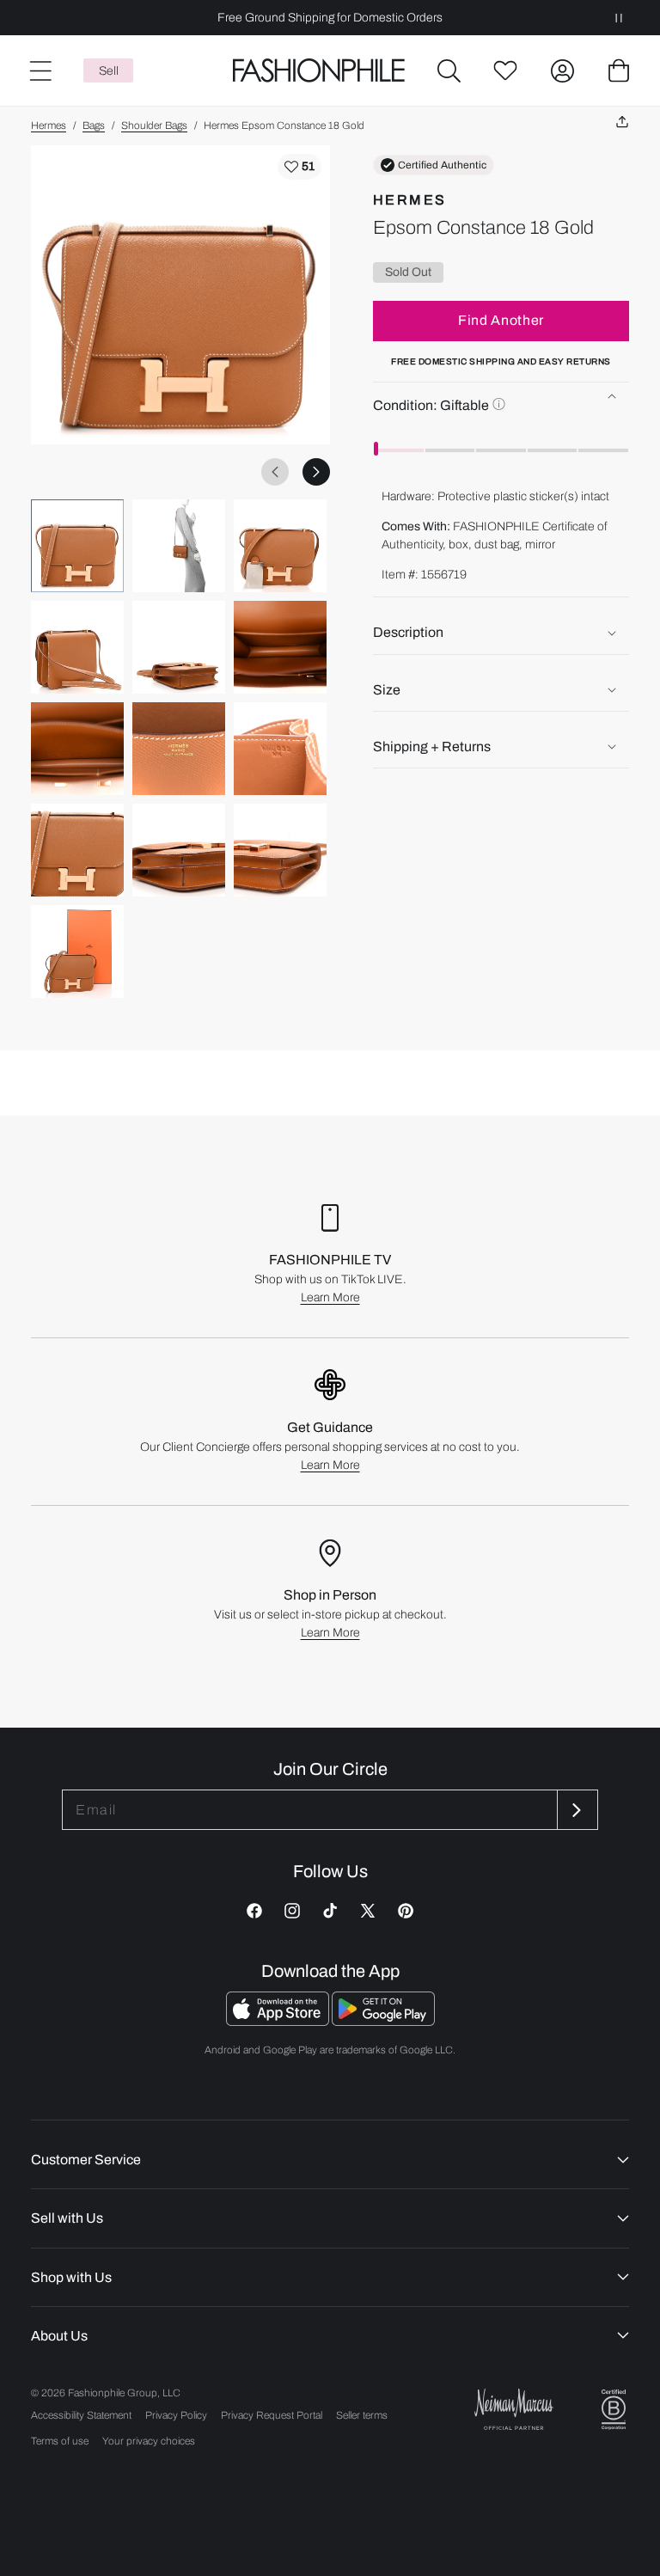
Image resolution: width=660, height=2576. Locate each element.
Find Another (501, 320)
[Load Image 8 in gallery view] (179, 749)
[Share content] (622, 122)
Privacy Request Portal (272, 2415)
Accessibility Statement (81, 2415)
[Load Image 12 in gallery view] (280, 850)
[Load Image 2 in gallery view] (179, 546)
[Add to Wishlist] (299, 167)
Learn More (330, 1297)
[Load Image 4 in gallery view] (77, 647)
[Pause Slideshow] (619, 18)
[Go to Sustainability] (614, 2410)
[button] (449, 70)
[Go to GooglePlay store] (383, 2021)
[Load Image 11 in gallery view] (179, 850)
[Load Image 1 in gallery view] (77, 546)
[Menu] (40, 70)
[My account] (562, 70)
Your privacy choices (149, 2441)
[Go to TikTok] (330, 1911)
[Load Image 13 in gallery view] (77, 951)
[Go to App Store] (279, 2021)
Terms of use (60, 2441)
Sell (109, 71)
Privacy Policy (176, 2415)
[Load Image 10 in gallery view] (77, 850)
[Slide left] (275, 472)
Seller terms (362, 2415)
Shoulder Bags (154, 125)
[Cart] (619, 70)
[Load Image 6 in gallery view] (280, 647)
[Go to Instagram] (292, 1911)
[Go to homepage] (319, 71)
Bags (94, 125)
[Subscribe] (576, 1810)
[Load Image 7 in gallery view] (77, 749)
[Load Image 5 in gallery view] (179, 647)
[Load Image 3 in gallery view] (280, 546)
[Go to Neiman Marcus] (514, 2409)
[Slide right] (316, 472)
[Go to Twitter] (368, 1911)
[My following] (505, 70)
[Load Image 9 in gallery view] (280, 749)
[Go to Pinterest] (406, 1911)
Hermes (49, 125)
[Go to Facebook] (254, 1911)
